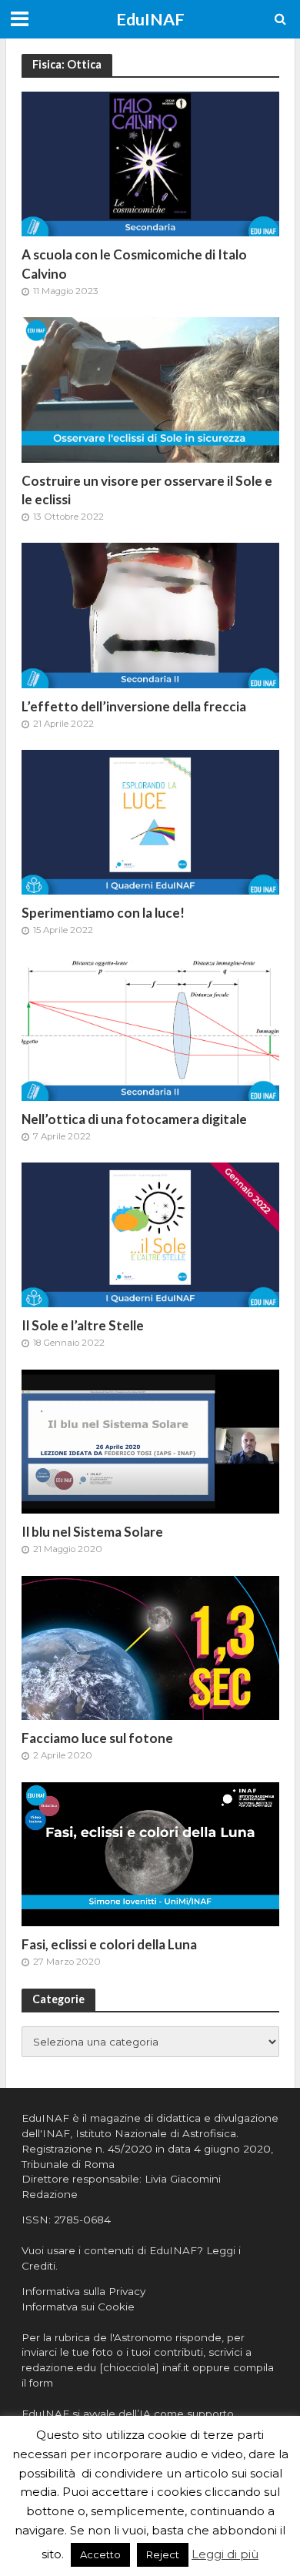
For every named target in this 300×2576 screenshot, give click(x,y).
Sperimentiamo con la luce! (103, 913)
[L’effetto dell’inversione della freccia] (150, 614)
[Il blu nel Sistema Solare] (150, 1440)
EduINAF (150, 19)
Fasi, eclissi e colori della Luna (109, 1944)
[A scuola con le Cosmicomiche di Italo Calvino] (150, 163)
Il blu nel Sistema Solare (92, 1532)
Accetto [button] (100, 2554)
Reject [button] (163, 2554)
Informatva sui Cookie (78, 2307)
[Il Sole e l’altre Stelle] (150, 1234)
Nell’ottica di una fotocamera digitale (134, 1119)
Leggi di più (225, 2554)
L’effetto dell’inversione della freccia (134, 706)
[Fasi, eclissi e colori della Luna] (150, 1853)
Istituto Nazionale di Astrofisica (156, 2133)
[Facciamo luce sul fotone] (150, 1646)
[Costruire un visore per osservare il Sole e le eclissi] (150, 388)
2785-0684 (82, 2220)
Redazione (50, 2194)
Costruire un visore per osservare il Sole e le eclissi (147, 490)
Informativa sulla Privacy (83, 2291)
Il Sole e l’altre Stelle (83, 1325)
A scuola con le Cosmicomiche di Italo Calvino (134, 264)
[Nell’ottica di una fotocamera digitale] (150, 1027)
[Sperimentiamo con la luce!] (150, 821)
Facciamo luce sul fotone (97, 1738)
